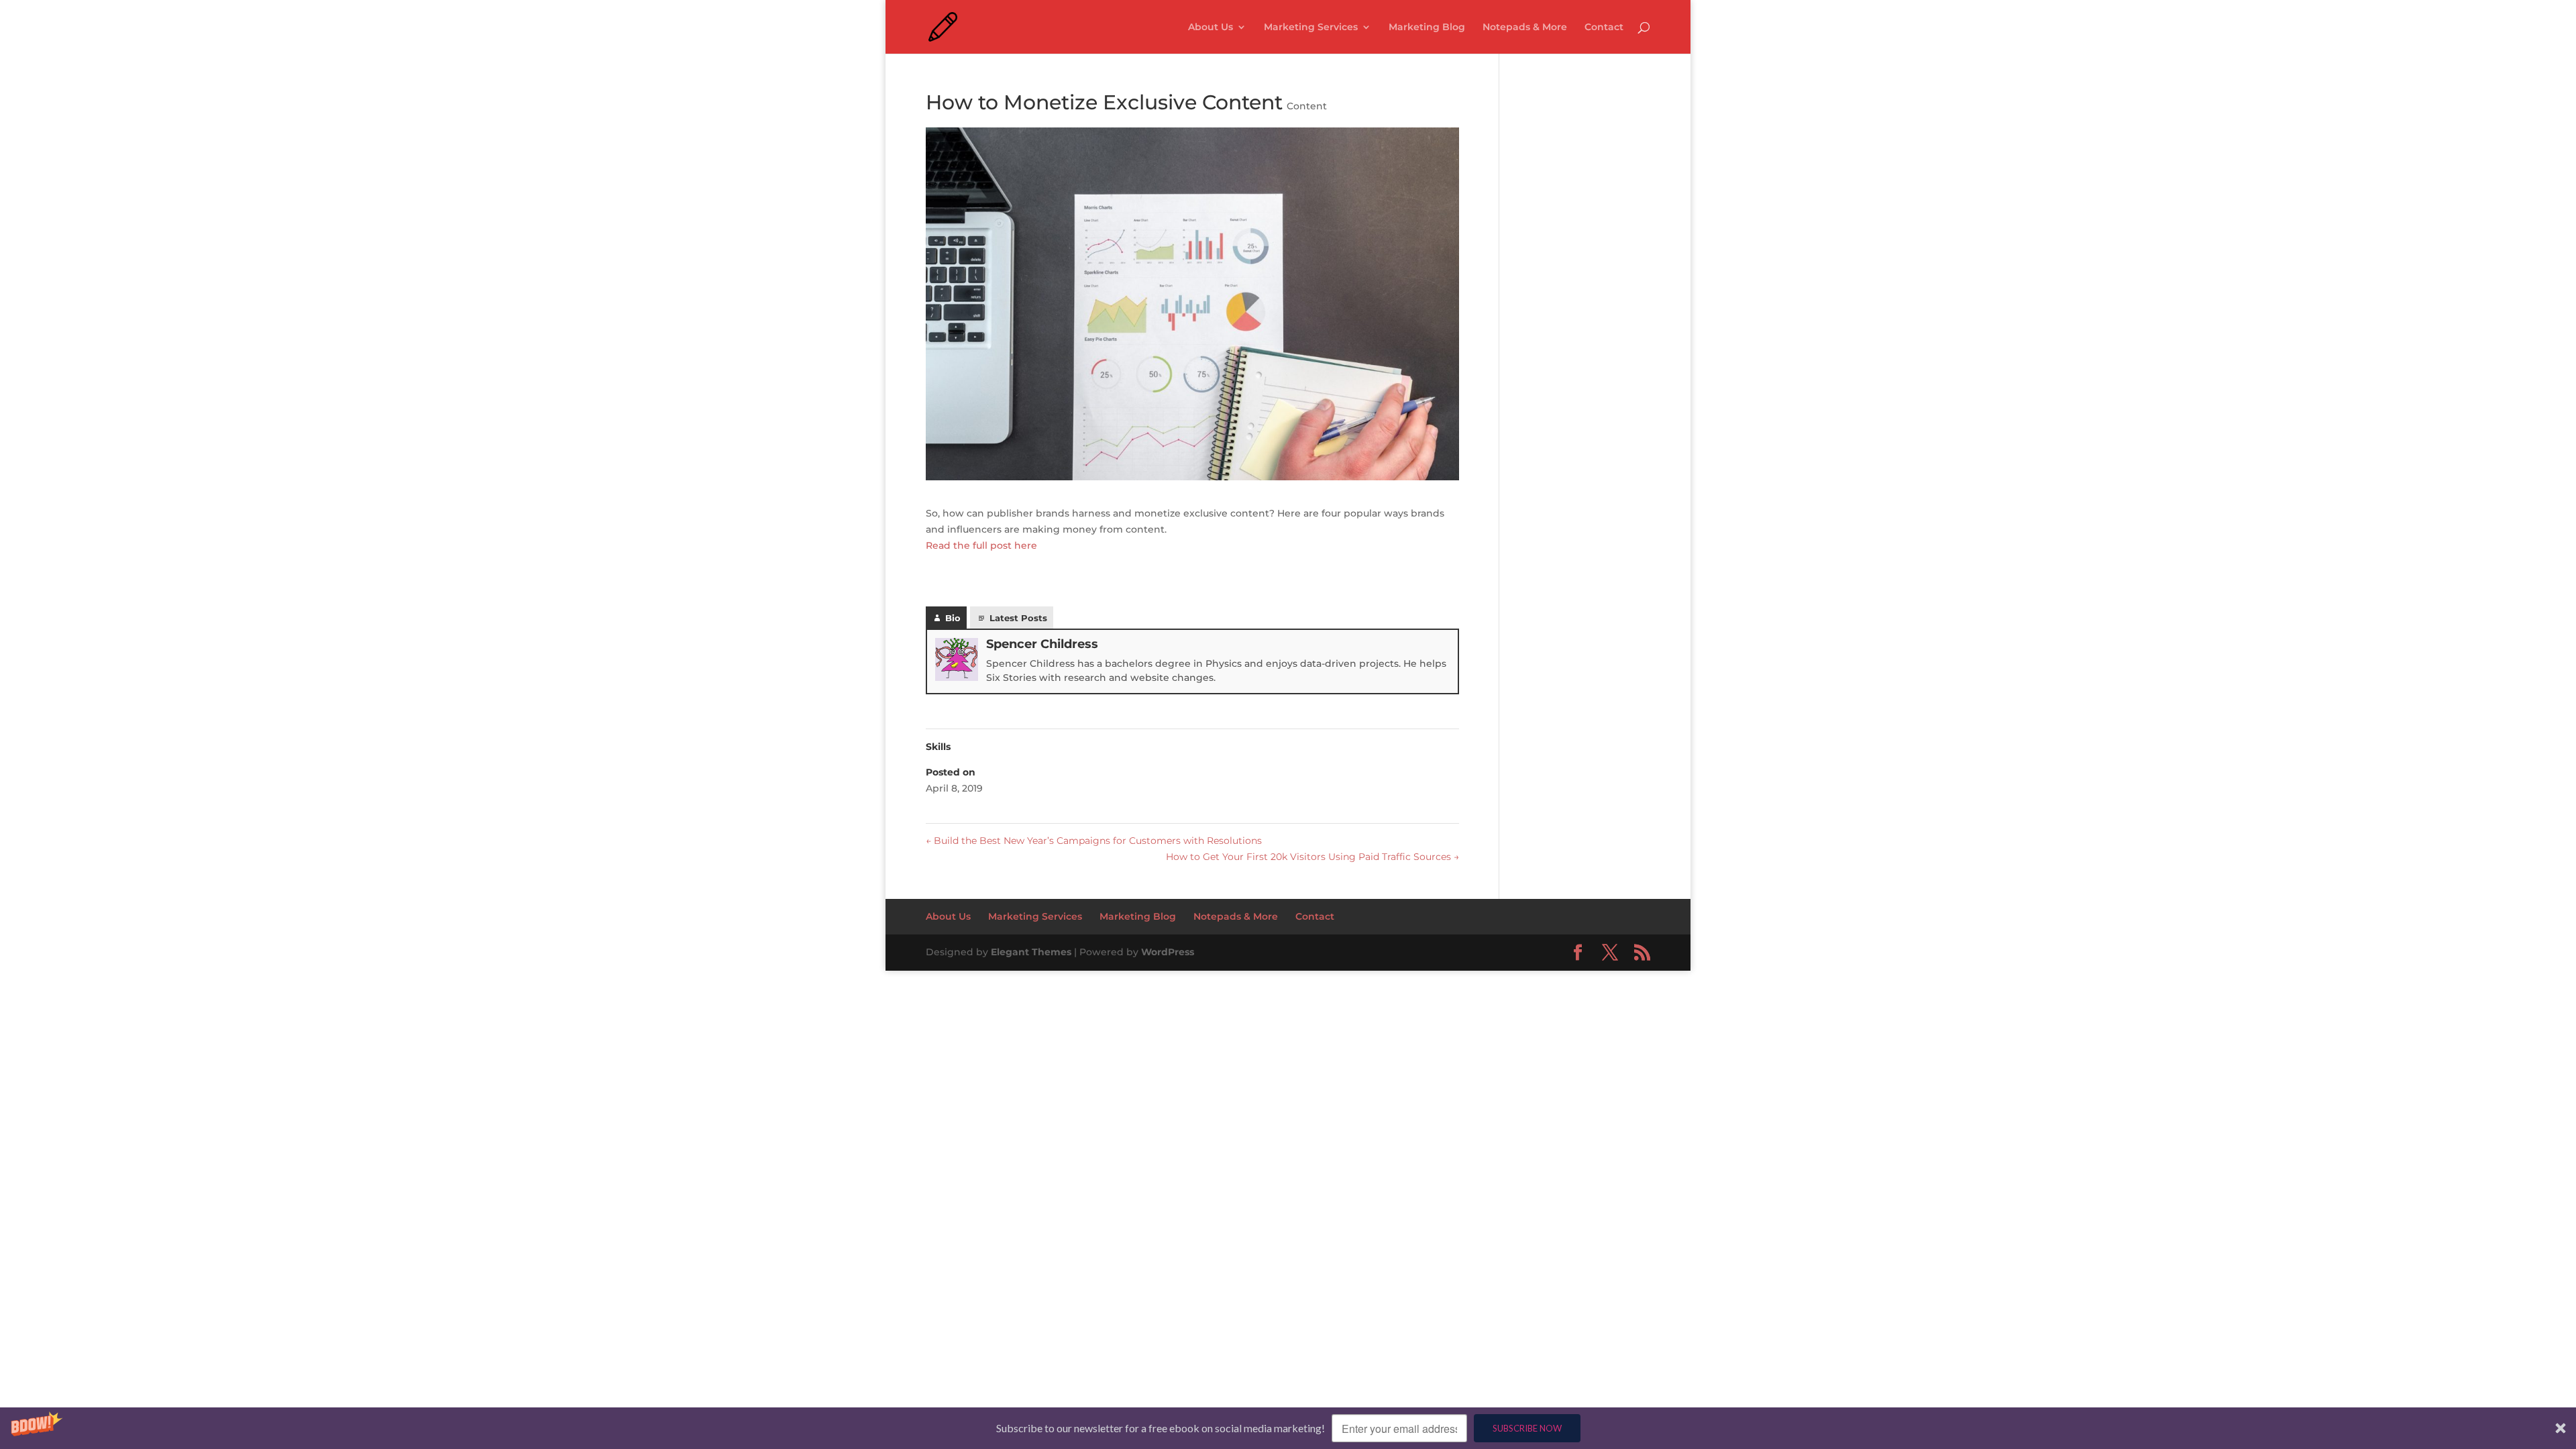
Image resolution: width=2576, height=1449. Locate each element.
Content (1307, 106)
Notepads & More (1525, 28)
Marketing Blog (1427, 28)
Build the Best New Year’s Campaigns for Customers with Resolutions (1094, 841)
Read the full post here (983, 545)
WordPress (1168, 952)
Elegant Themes (1031, 952)
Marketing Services (1311, 28)
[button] (1288, 1428)
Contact (1604, 28)
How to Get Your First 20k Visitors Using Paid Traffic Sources (1312, 857)
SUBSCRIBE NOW (1527, 1428)
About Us (1211, 28)
